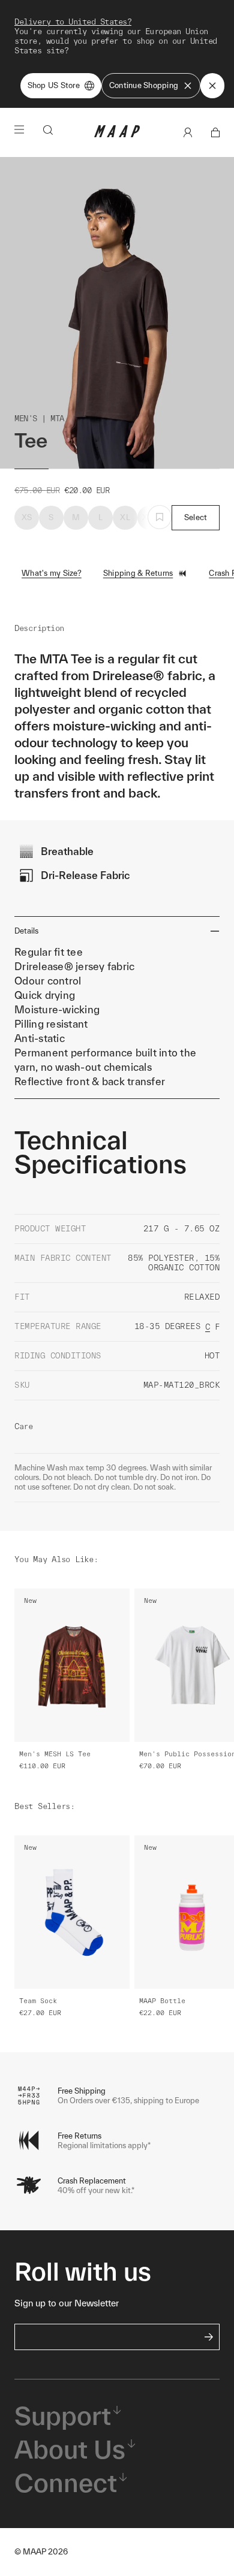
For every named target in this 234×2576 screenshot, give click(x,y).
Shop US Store (54, 85)
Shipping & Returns (138, 573)
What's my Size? (52, 573)
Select (196, 517)
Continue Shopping (144, 85)
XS (27, 517)
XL (125, 517)
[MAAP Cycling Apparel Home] (117, 135)
